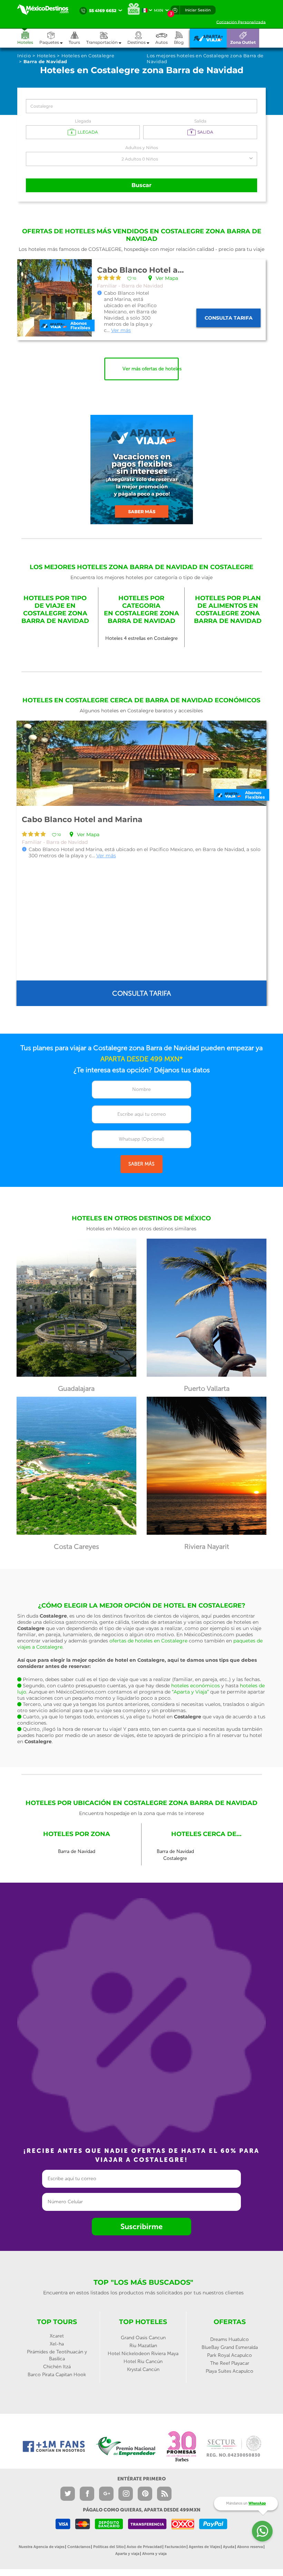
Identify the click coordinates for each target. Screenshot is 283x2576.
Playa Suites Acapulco (230, 2371)
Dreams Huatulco (230, 2339)
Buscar (141, 185)
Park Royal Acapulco (230, 2355)
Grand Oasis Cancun (143, 2338)
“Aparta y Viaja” (190, 1692)
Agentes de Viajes (204, 2547)
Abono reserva (250, 2547)
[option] (141, 863)
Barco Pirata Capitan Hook (57, 2375)
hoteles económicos (196, 1686)
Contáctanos (79, 2547)
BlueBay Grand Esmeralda (230, 2347)
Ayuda (229, 2547)
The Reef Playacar (230, 2363)
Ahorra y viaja (154, 2554)
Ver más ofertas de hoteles (151, 369)
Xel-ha (57, 2344)
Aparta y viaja (127, 2554)
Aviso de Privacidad (144, 2547)
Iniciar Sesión (198, 10)
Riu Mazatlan (143, 2346)
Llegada (83, 121)
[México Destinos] (47, 10)
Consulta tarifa (229, 318)
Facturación (175, 2547)
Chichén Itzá (57, 2367)
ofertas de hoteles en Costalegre (148, 1641)
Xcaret (57, 2336)
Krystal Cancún (143, 2369)
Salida (200, 121)
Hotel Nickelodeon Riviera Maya (143, 2354)
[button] (107, 38)
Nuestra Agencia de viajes (42, 2547)
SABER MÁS (141, 1164)
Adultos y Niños (142, 148)
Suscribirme (141, 2227)
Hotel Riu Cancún (143, 2362)
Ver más (121, 330)
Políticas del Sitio (109, 2547)
